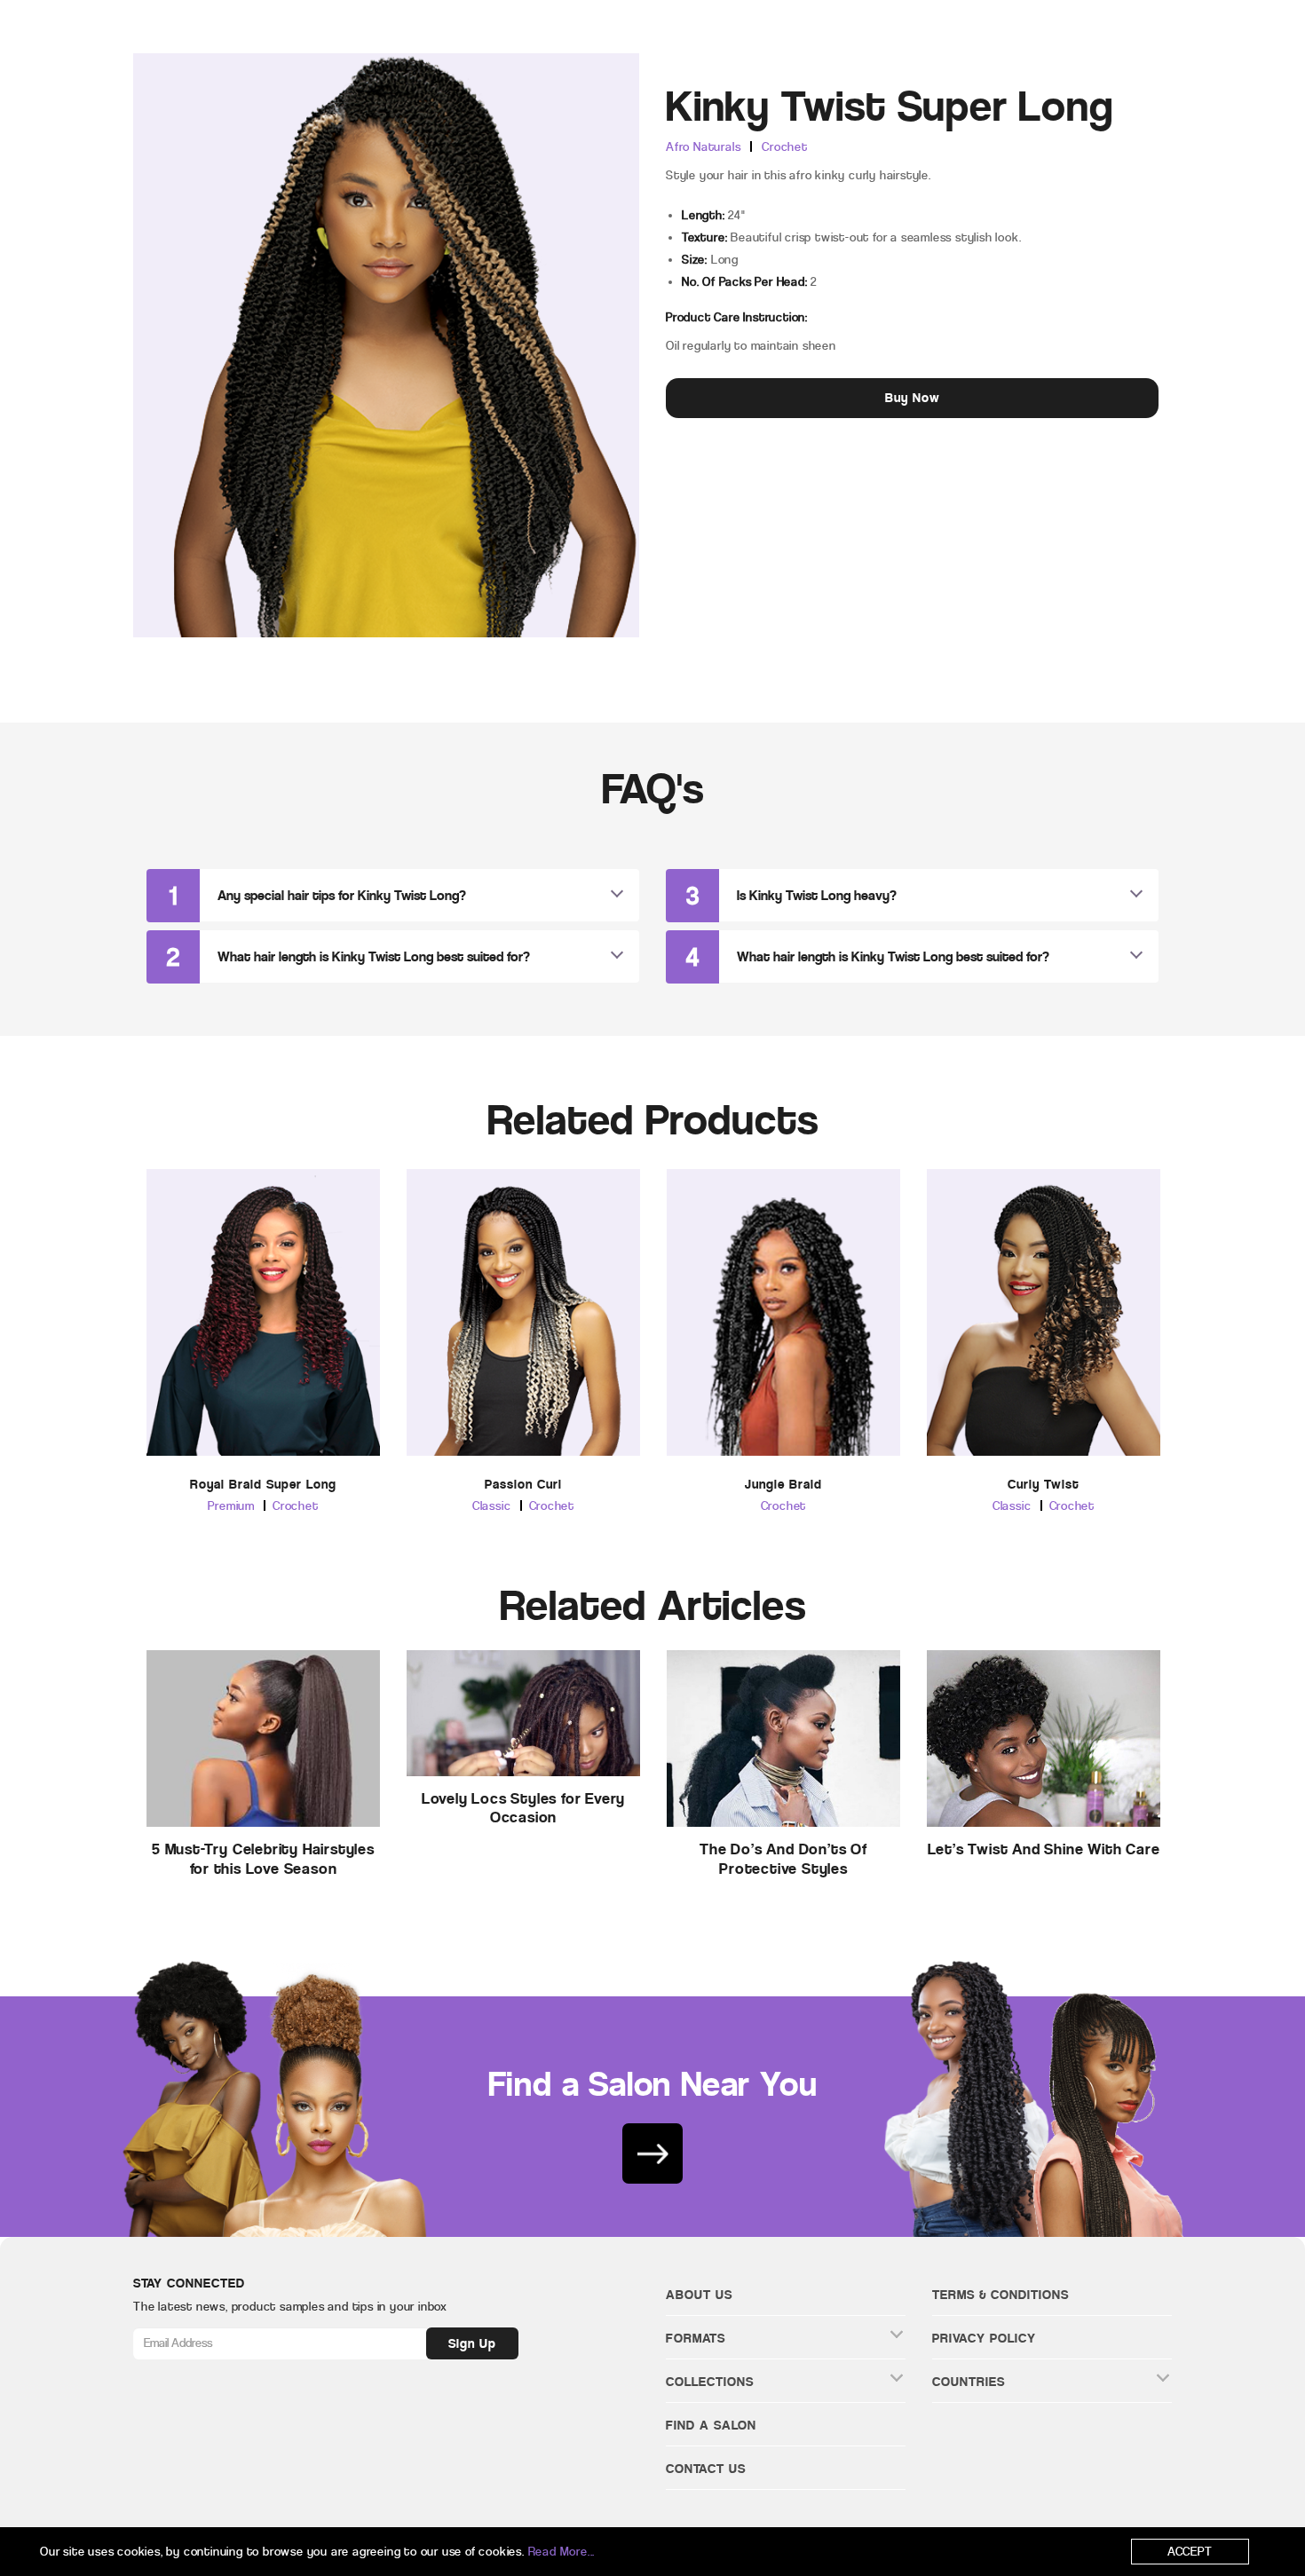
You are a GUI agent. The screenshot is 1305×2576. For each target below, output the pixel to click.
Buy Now (913, 398)
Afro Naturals (703, 147)
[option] (263, 1356)
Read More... (562, 2552)
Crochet (785, 147)
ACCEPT (1190, 2552)
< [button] (121, 1296)
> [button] (1184, 1296)
